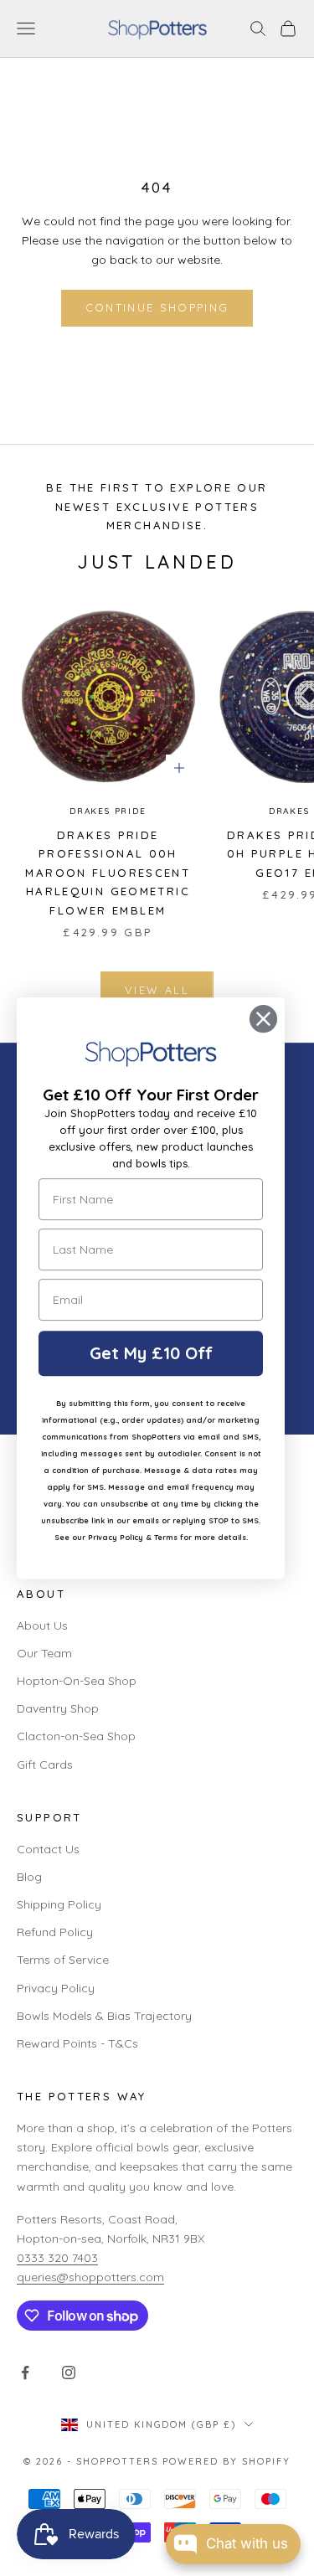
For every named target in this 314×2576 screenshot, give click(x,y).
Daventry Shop (58, 1708)
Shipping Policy (59, 1904)
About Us (42, 1625)
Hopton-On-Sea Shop (77, 1681)
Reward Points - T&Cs (77, 2043)
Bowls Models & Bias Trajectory (104, 2016)
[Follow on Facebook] (25, 2372)
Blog (29, 1877)
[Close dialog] (263, 1019)
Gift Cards (45, 1765)
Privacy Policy (56, 1988)
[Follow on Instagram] (69, 2372)
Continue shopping (157, 307)
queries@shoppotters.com (90, 2277)
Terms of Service (63, 1960)
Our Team (44, 1653)
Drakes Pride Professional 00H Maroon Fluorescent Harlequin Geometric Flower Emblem (108, 873)
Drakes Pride (108, 811)
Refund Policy (55, 1932)
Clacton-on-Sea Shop (76, 1736)
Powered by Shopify (226, 2461)
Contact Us (48, 1849)
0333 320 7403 (57, 2258)
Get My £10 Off (151, 1353)
